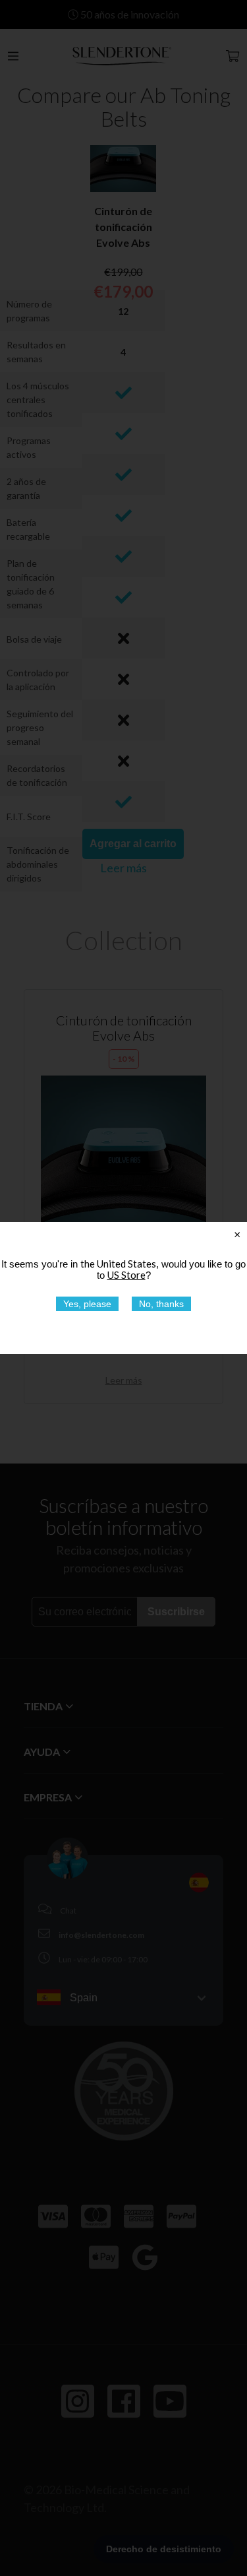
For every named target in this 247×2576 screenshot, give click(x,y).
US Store (126, 1275)
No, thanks (161, 1304)
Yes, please (87, 1304)
